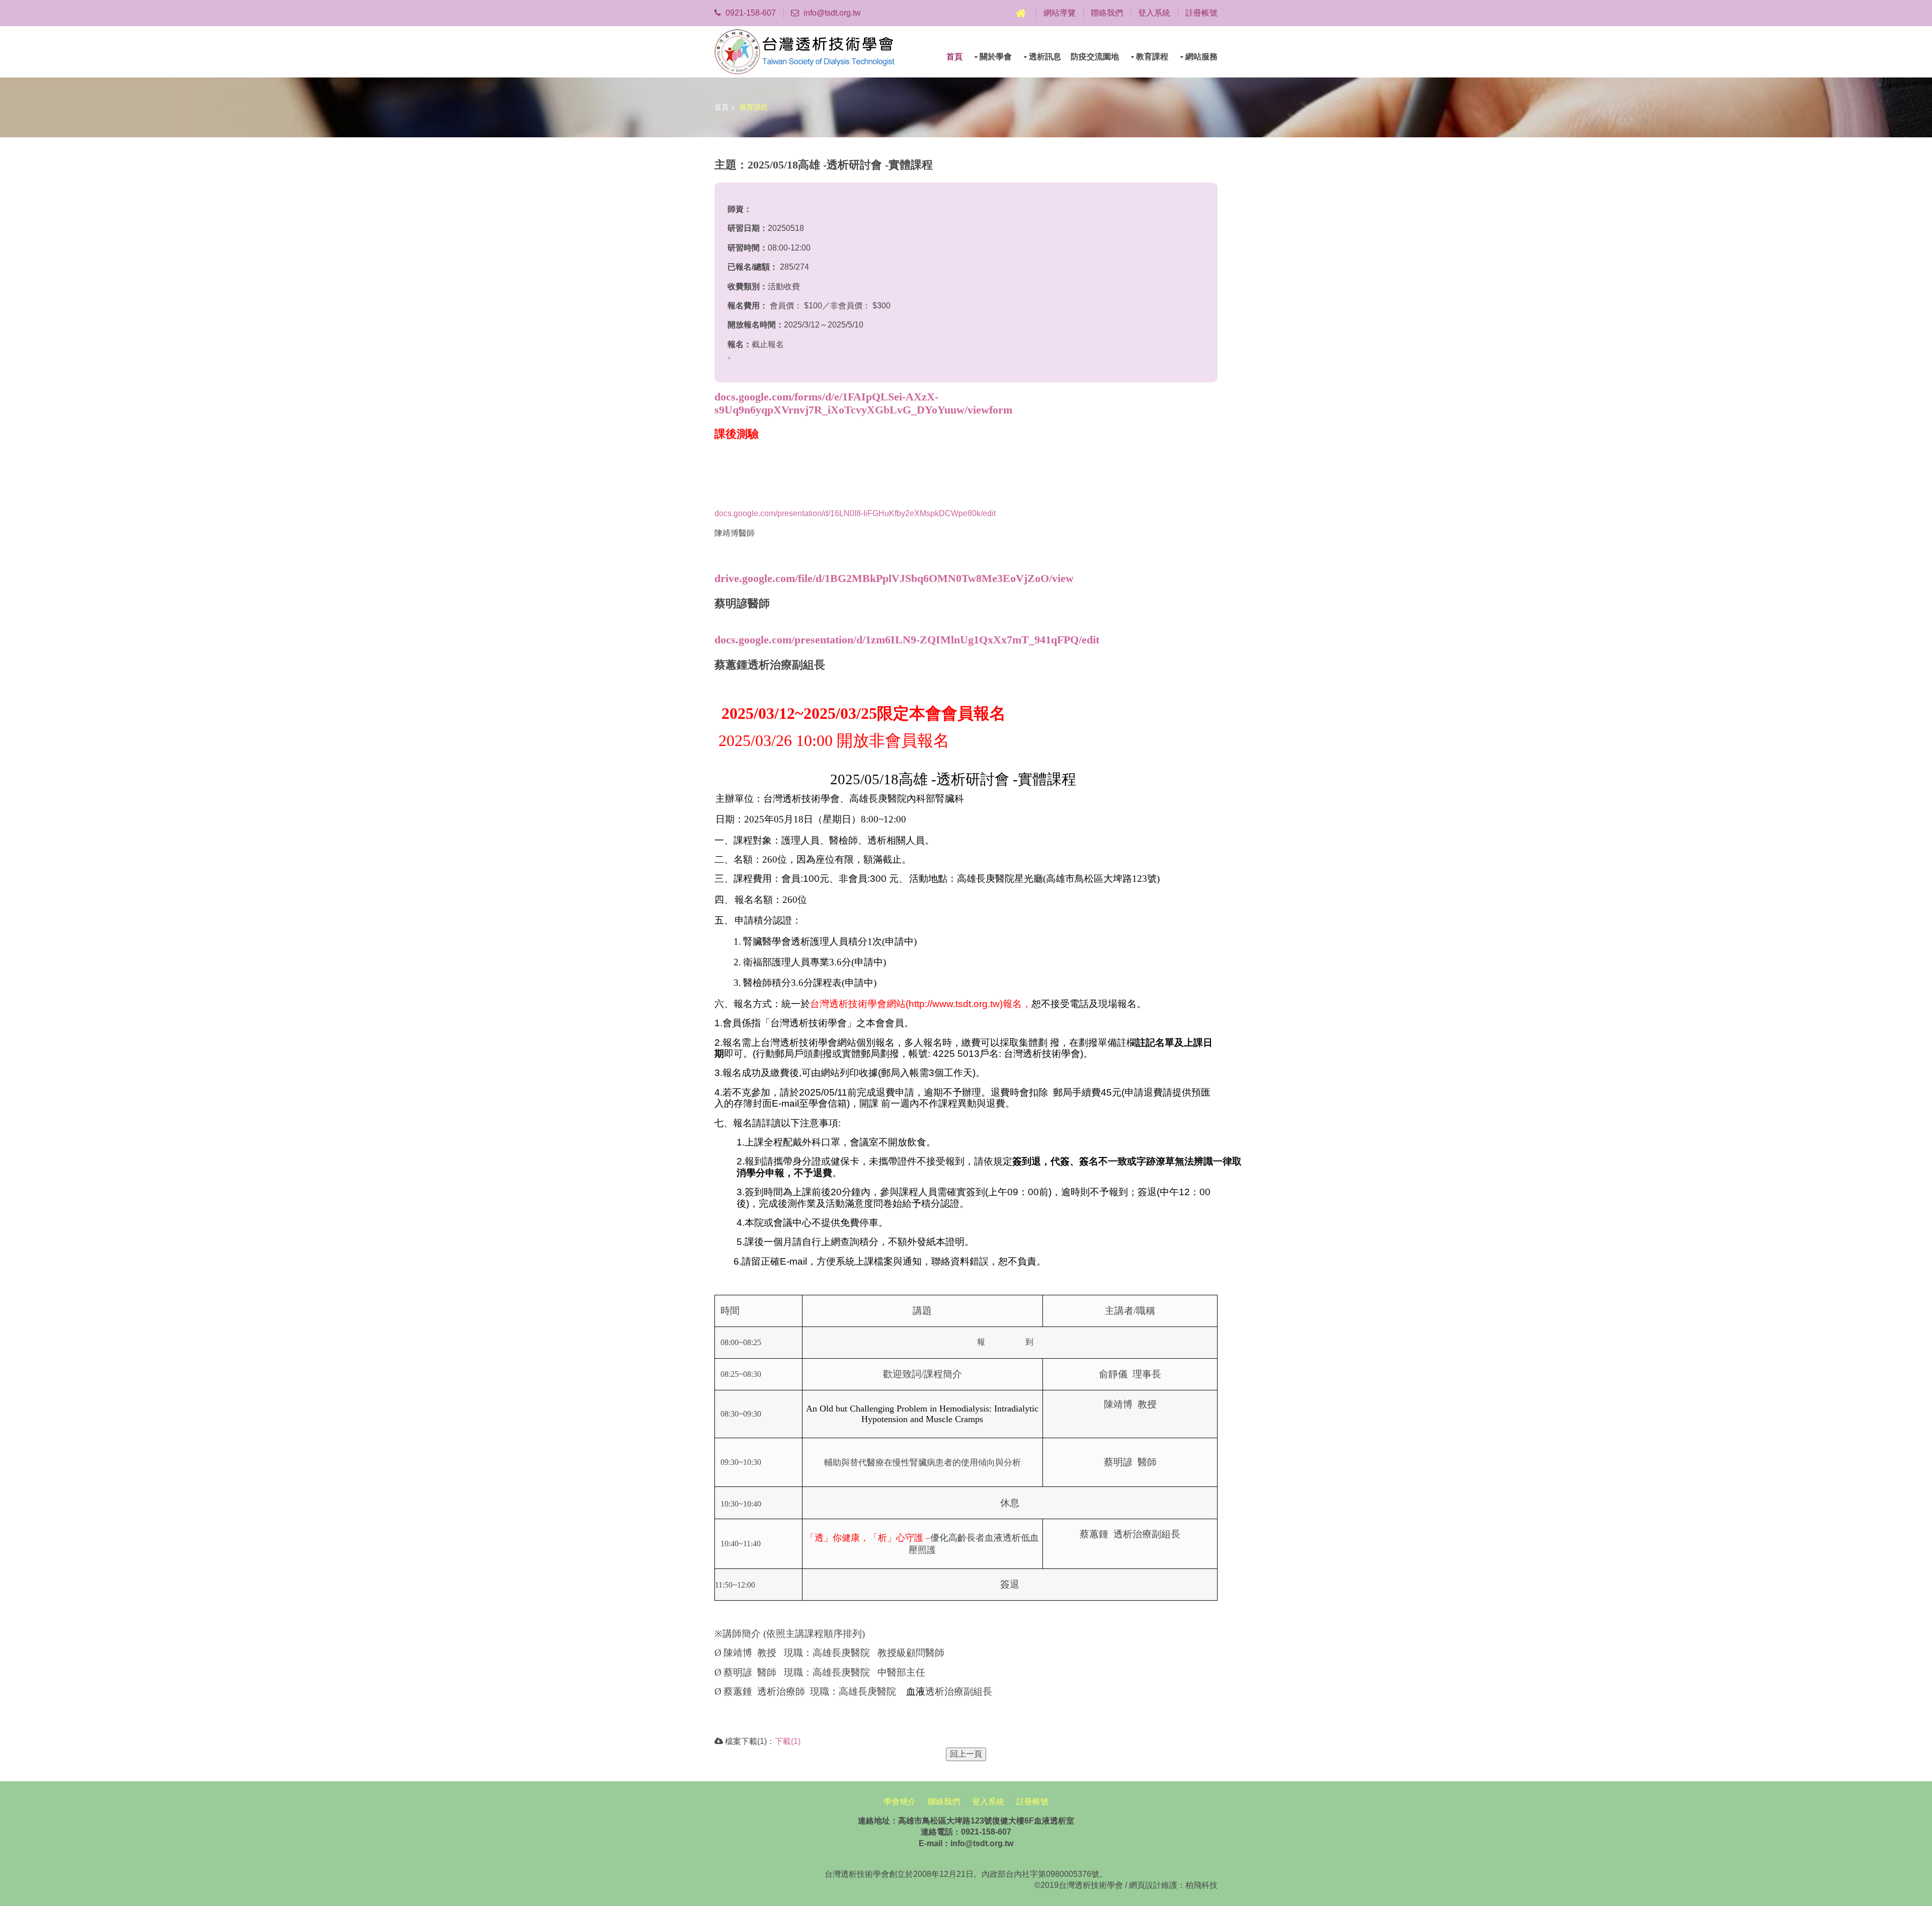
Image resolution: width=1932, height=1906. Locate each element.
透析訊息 (1045, 57)
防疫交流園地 (1095, 57)
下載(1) (788, 1741)
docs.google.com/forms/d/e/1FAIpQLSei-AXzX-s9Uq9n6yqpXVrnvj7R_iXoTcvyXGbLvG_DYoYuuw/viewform (863, 403)
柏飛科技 (1201, 1885)
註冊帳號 (1201, 13)
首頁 (954, 57)
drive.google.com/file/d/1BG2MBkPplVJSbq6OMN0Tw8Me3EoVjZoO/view (894, 578)
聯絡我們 (1107, 13)
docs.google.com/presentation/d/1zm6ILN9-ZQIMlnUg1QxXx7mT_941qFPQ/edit (907, 640)
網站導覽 (1060, 13)
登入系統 (1154, 13)
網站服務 (1201, 57)
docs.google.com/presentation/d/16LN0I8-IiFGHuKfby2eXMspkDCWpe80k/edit (855, 513)
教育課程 (1152, 57)
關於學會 (996, 57)
